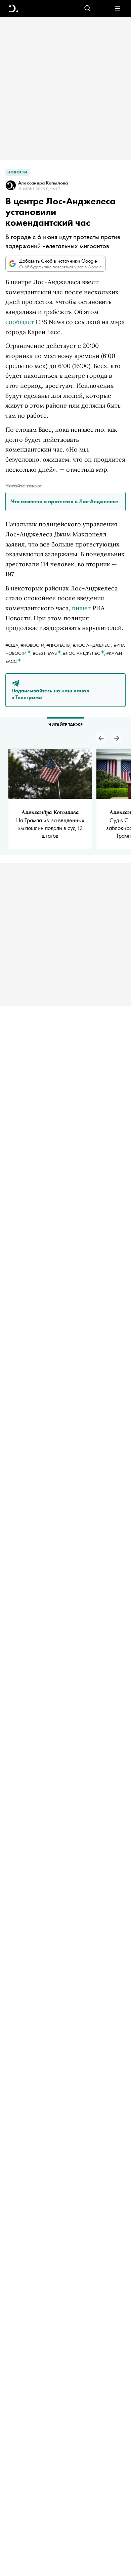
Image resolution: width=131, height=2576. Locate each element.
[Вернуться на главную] (14, 9)
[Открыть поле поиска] (88, 9)
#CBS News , (48, 653)
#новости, (33, 645)
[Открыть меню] (117, 9)
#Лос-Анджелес (91, 645)
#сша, (13, 645)
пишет (81, 608)
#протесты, (59, 645)
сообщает (20, 322)
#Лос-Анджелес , (84, 653)
